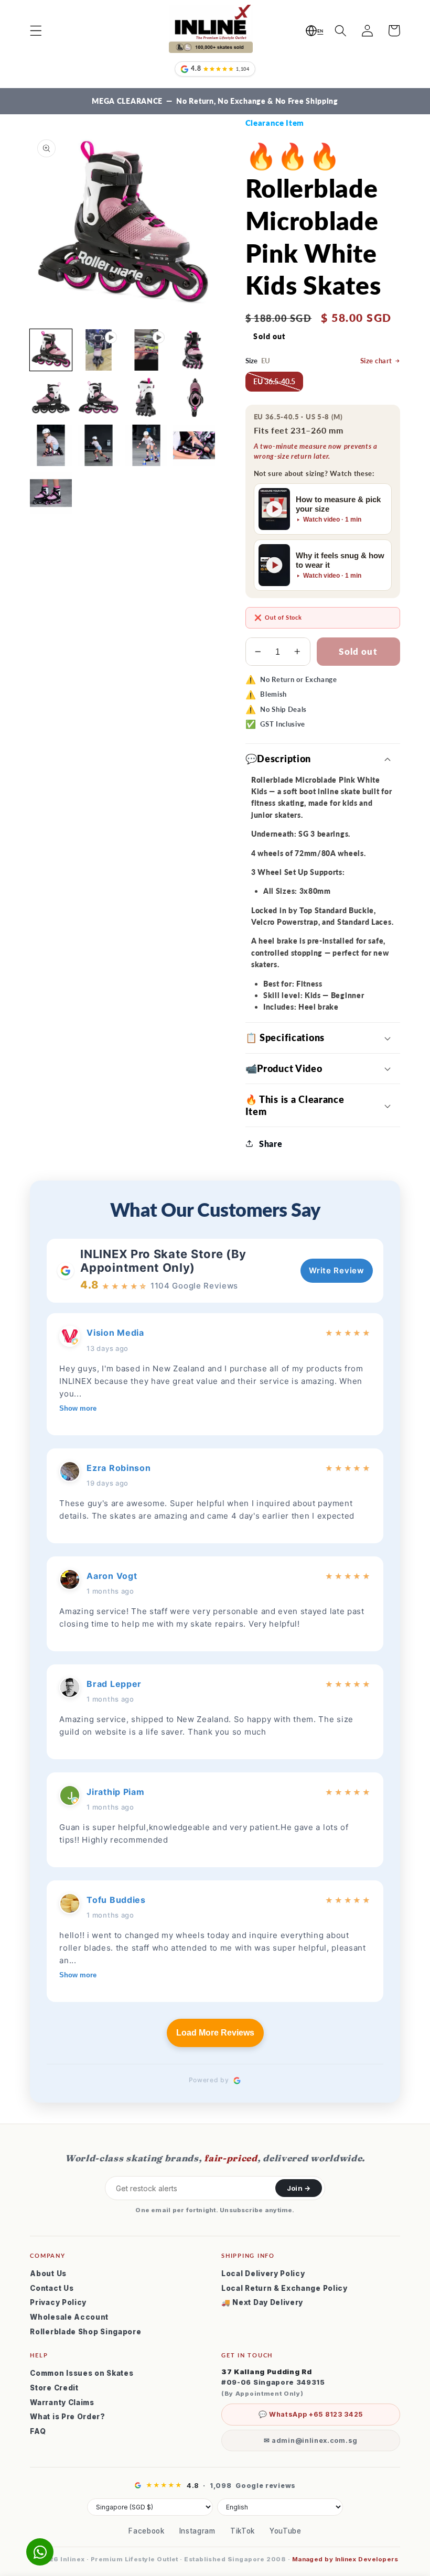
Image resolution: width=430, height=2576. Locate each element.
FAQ (38, 2431)
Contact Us (52, 2288)
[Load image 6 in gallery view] (194, 398)
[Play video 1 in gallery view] (99, 350)
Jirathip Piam (115, 1792)
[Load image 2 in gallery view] (194, 350)
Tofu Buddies (116, 1900)
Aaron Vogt (112, 1576)
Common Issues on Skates (82, 2373)
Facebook (147, 2531)
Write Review (336, 1270)
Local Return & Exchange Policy (284, 2288)
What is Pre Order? (67, 2417)
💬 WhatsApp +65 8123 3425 (311, 2414)
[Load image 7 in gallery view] (51, 446)
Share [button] (271, 1144)
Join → (299, 2188)
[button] (36, 31)
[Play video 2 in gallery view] (146, 350)
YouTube (286, 2531)
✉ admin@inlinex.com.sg (311, 2440)
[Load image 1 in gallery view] (51, 350)
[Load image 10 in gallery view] (194, 446)
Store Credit (54, 2388)
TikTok (243, 2531)
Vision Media (115, 1333)
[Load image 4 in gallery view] (99, 398)
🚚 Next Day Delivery (262, 2302)
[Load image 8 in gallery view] (99, 446)
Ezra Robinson (119, 1468)
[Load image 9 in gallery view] (146, 446)
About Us (48, 2274)
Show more (78, 1408)
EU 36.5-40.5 (274, 381)
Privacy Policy (58, 2302)
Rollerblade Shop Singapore (85, 2332)
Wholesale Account (69, 2317)
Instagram (197, 2531)
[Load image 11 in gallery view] (51, 493)
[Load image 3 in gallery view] (51, 398)
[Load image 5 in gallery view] (146, 398)
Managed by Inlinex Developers (345, 2559)
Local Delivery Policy (263, 2274)
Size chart (376, 361)
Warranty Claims (62, 2402)
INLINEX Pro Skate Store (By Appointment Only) (163, 1261)
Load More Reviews (215, 2033)
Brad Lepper (114, 1684)
